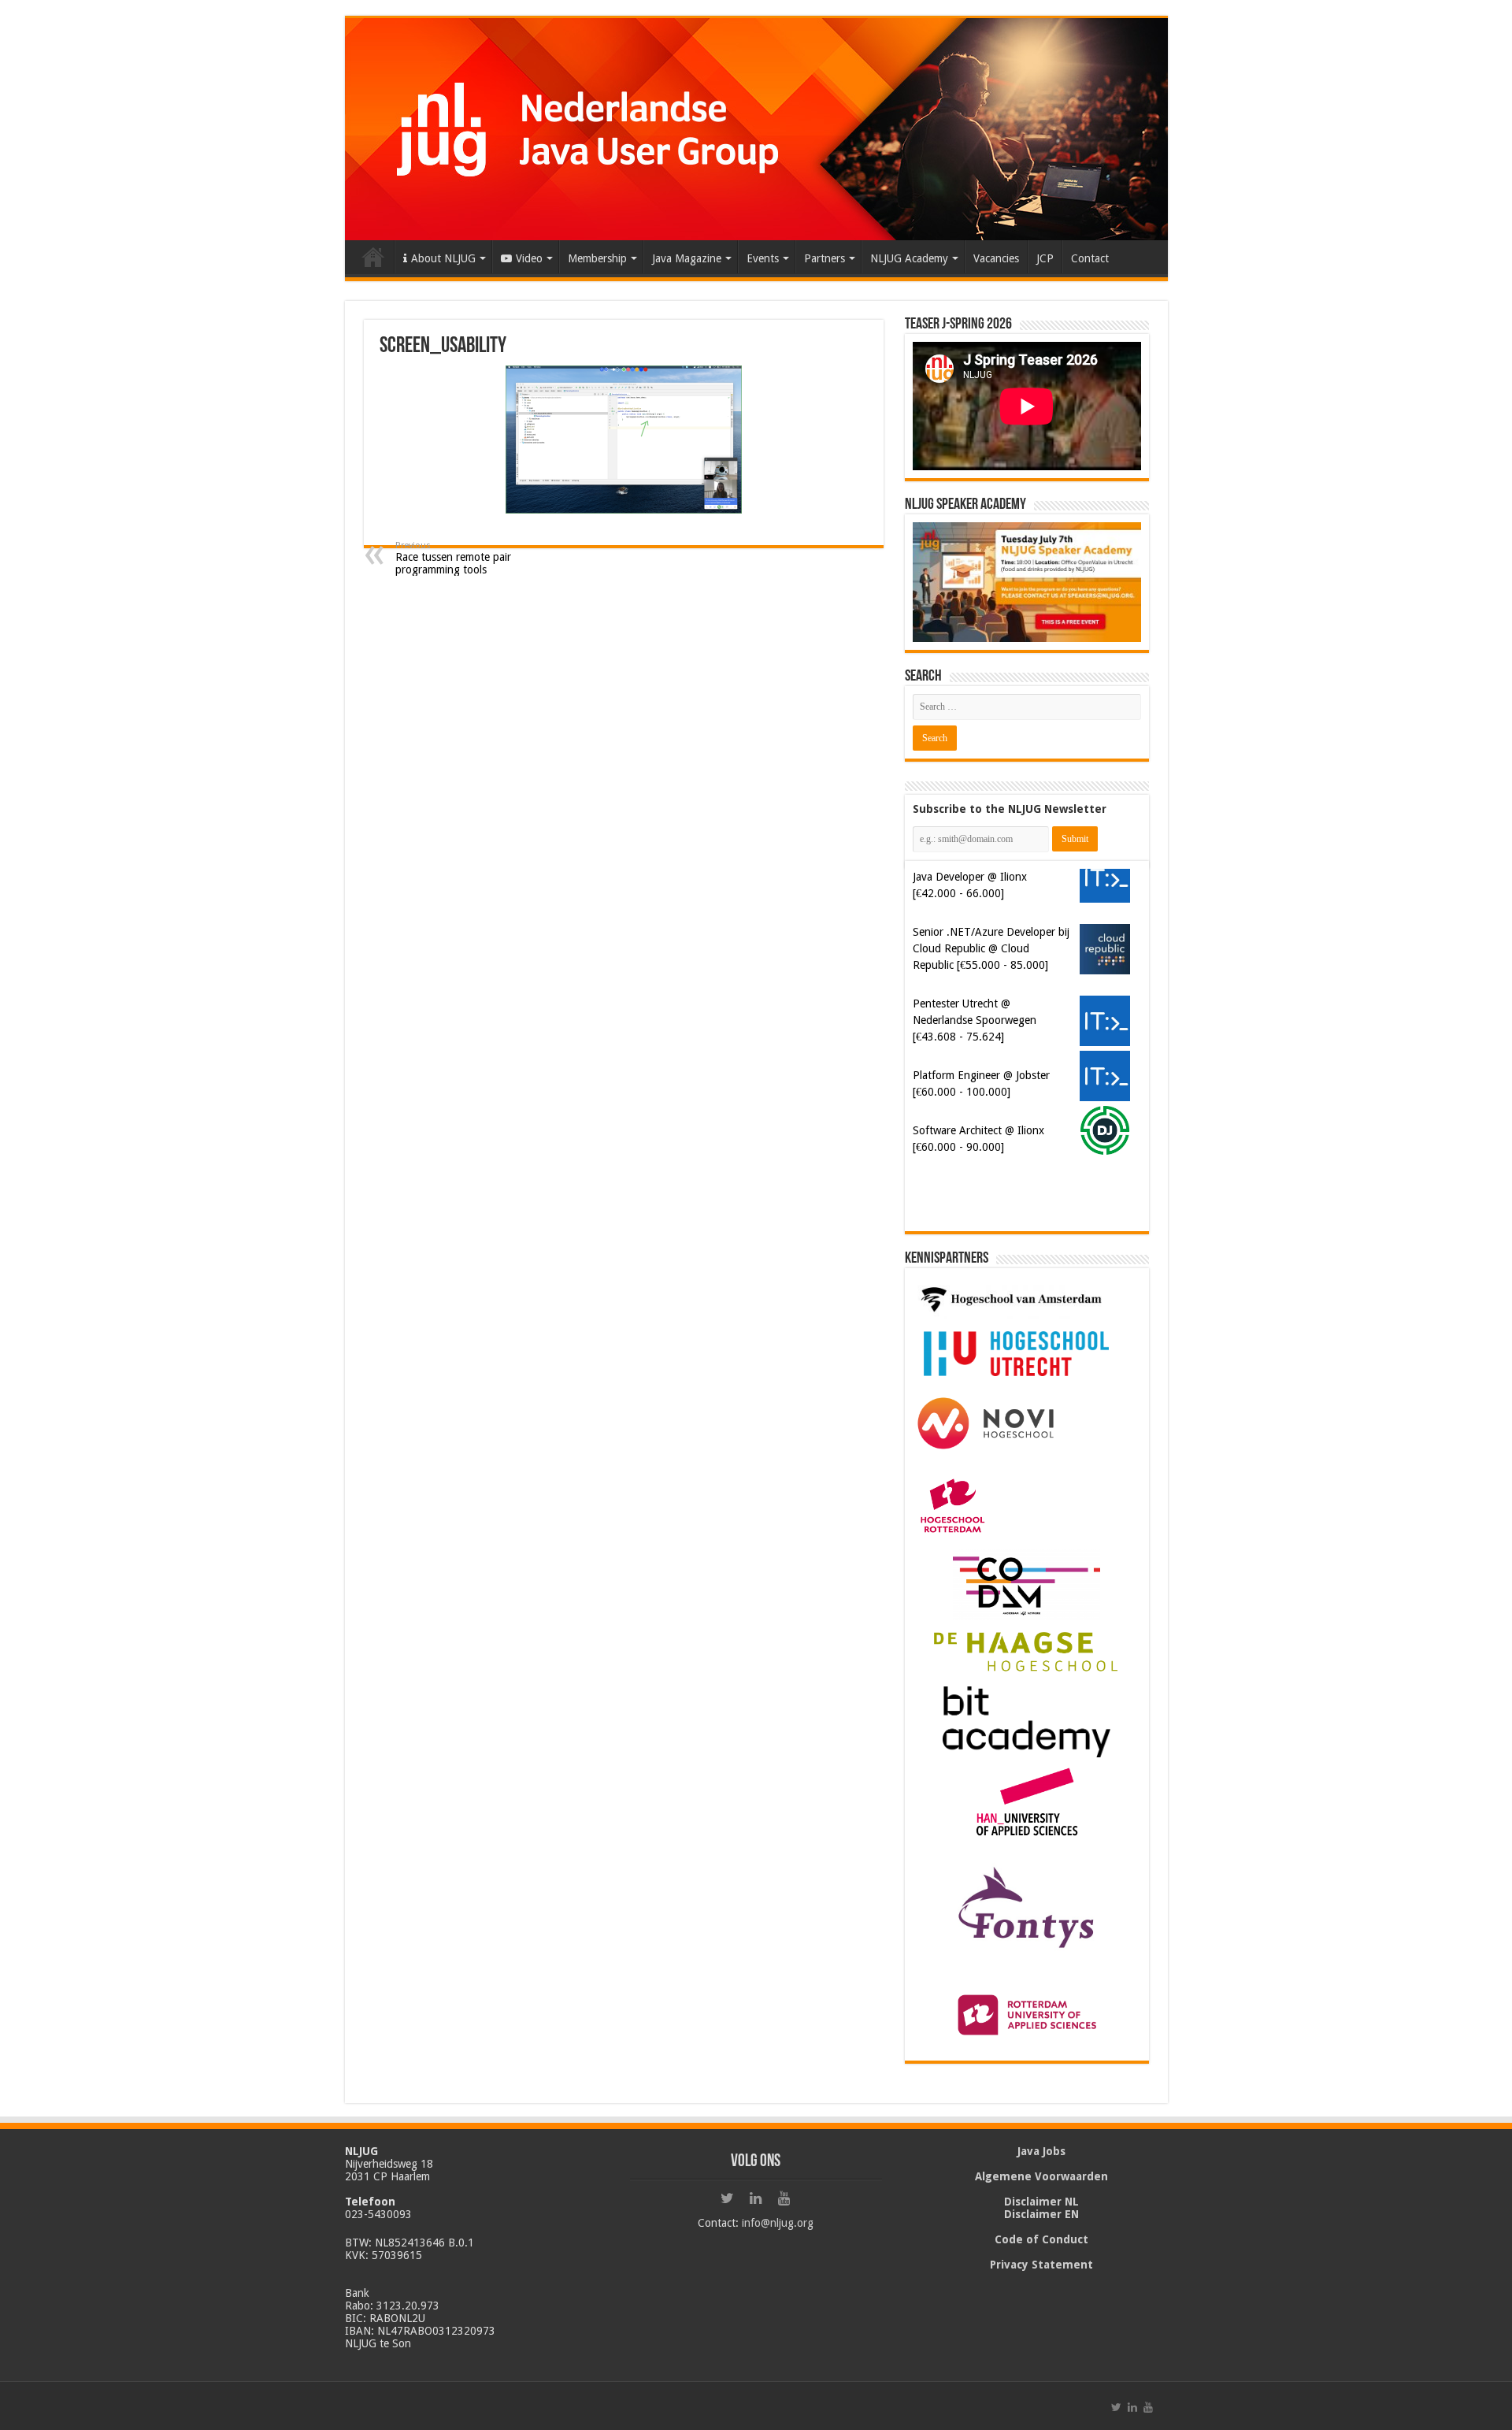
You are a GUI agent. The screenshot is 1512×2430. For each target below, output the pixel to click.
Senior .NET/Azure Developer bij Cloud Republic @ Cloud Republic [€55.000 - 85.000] (991, 948)
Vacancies (996, 258)
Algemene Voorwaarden (1041, 2176)
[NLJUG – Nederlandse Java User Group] (756, 129)
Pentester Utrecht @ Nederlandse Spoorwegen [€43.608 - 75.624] (975, 1020)
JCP (1045, 258)
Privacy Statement (1041, 2265)
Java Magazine (687, 258)
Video (529, 258)
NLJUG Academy (909, 258)
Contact (1090, 258)
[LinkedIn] (756, 2198)
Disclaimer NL (1041, 2202)
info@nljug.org (778, 2223)
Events (763, 258)
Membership (597, 258)
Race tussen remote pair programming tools (453, 558)
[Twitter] (728, 2198)
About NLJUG (443, 258)
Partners (825, 258)
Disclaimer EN (1041, 2214)
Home (373, 257)
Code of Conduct (1041, 2239)
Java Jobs (1041, 2151)
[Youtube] (784, 2198)
